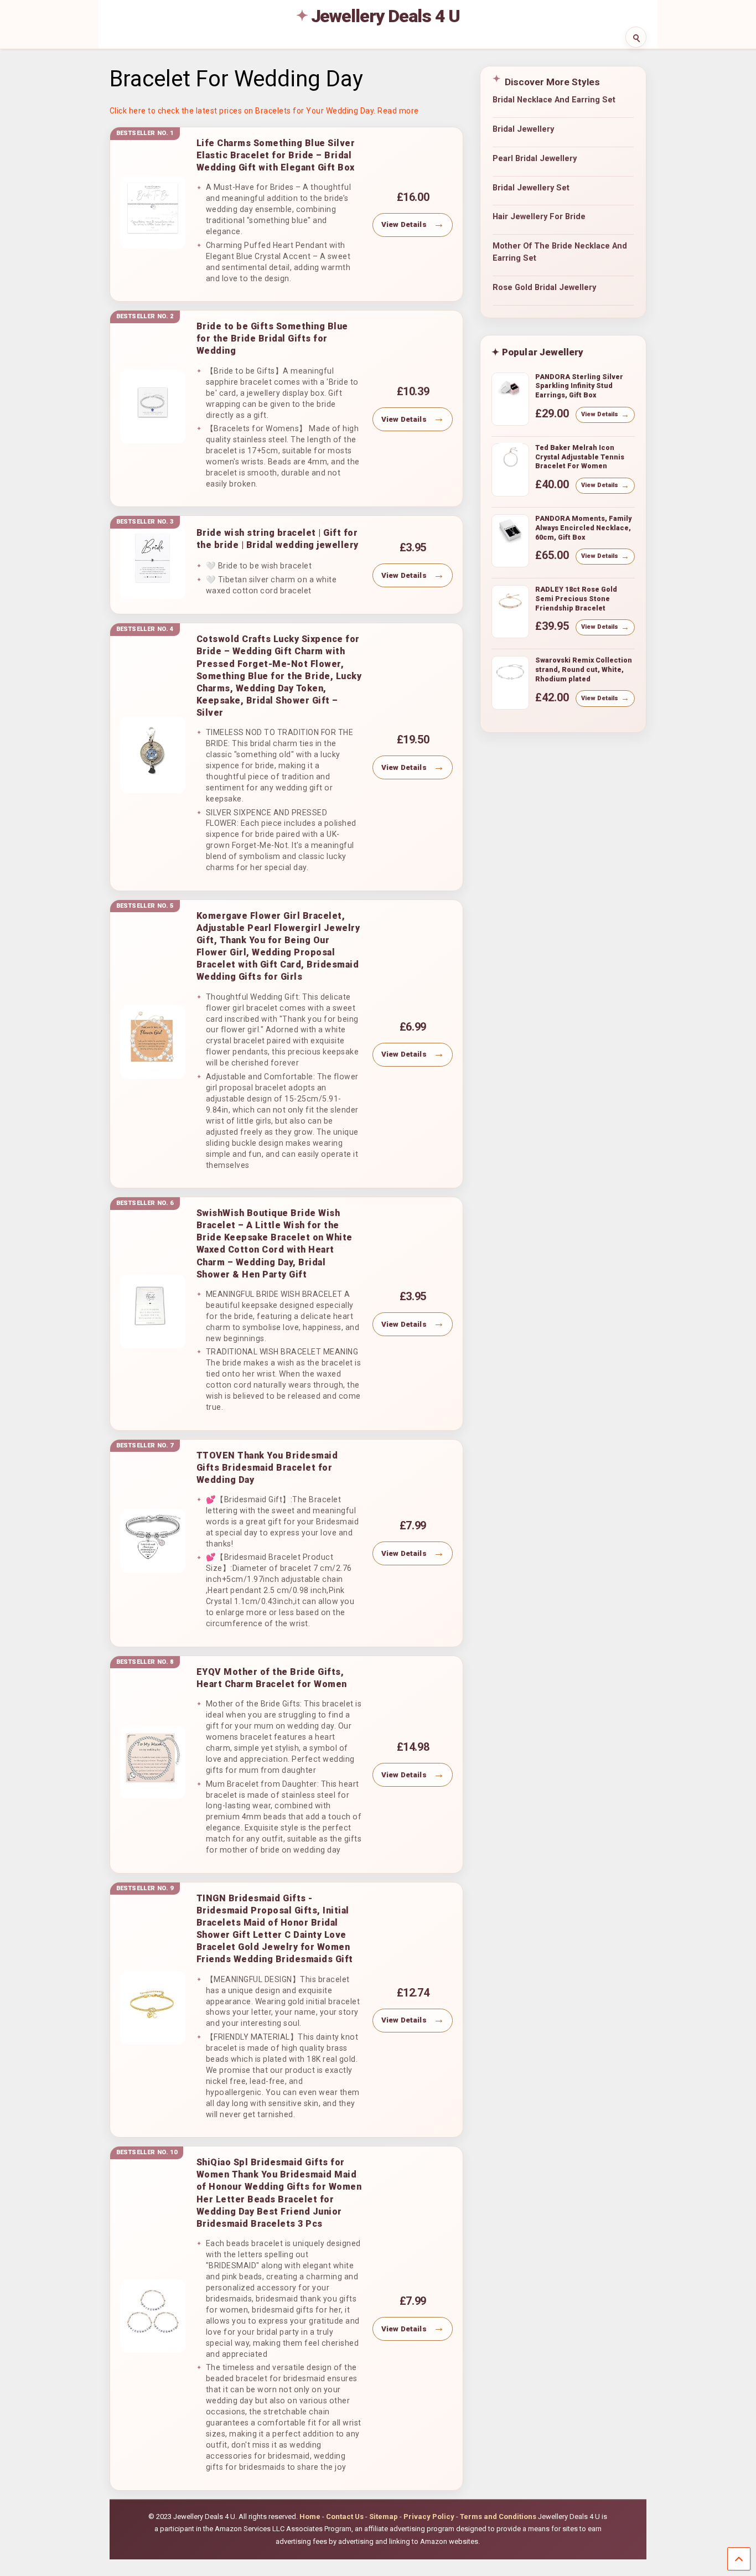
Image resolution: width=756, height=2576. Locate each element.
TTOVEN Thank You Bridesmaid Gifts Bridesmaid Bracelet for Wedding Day (267, 1468)
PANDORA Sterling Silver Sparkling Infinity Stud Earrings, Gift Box (579, 386)
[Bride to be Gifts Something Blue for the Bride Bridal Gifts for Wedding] (153, 407)
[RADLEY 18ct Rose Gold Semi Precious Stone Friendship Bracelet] (510, 605)
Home (310, 2516)
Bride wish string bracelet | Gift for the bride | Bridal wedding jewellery (278, 539)
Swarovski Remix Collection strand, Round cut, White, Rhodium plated (584, 669)
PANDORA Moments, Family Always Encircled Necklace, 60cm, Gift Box (583, 527)
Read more (398, 111)
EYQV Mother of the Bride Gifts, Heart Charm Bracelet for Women (272, 1678)
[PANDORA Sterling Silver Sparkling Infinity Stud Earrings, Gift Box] (510, 392)
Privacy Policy (429, 2516)
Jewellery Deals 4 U (386, 16)
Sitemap (384, 2516)
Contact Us (345, 2516)
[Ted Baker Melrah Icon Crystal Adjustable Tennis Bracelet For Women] (510, 463)
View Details (404, 224)
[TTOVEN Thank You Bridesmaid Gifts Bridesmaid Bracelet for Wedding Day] (153, 1541)
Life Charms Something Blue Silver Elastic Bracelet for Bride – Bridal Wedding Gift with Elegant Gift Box (276, 155)
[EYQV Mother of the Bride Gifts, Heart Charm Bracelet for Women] (153, 1762)
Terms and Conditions (498, 2516)
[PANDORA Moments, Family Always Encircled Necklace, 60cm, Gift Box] (510, 534)
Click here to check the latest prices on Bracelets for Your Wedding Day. (243, 111)
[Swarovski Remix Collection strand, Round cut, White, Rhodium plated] (510, 676)
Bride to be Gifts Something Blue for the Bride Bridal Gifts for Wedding (272, 338)
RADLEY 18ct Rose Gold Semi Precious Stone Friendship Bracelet (576, 598)
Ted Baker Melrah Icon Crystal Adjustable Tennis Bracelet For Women (580, 457)
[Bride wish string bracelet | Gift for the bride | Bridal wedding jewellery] (153, 563)
